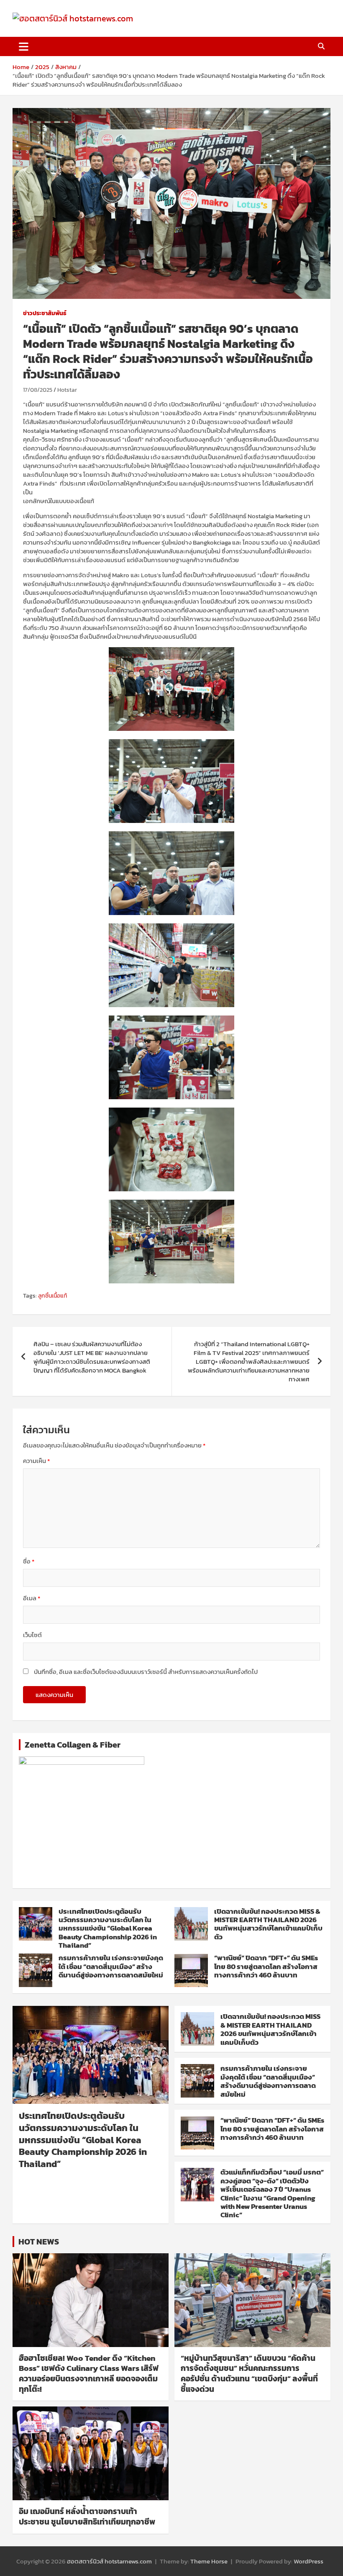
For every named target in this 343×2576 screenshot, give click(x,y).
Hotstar (67, 390)
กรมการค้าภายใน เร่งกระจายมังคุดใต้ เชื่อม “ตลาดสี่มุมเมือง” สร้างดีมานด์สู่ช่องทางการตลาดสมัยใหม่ (111, 1966)
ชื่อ (29, 1561)
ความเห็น (36, 1461)
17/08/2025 (38, 390)
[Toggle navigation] (24, 46)
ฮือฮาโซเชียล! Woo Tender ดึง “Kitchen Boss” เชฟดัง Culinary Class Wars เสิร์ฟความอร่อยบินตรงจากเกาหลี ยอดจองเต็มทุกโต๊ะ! (89, 2374)
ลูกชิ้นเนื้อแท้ (52, 1296)
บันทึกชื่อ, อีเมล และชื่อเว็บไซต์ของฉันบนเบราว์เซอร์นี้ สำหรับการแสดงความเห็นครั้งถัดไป (146, 1672)
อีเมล (32, 1598)
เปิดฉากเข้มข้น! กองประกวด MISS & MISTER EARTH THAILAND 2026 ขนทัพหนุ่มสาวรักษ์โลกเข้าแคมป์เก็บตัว (268, 1924)
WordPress (308, 2561)
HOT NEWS (39, 2242)
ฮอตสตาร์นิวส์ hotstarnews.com (109, 2561)
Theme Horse (209, 2561)
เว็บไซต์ (32, 1635)
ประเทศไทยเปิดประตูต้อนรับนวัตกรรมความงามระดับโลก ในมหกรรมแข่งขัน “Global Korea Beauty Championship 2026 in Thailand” (108, 1928)
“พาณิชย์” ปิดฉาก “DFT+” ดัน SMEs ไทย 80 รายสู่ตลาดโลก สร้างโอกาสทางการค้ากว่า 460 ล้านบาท (266, 1966)
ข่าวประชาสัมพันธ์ (45, 314)
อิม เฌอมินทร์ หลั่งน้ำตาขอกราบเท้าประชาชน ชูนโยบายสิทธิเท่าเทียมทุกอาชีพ (87, 2517)
